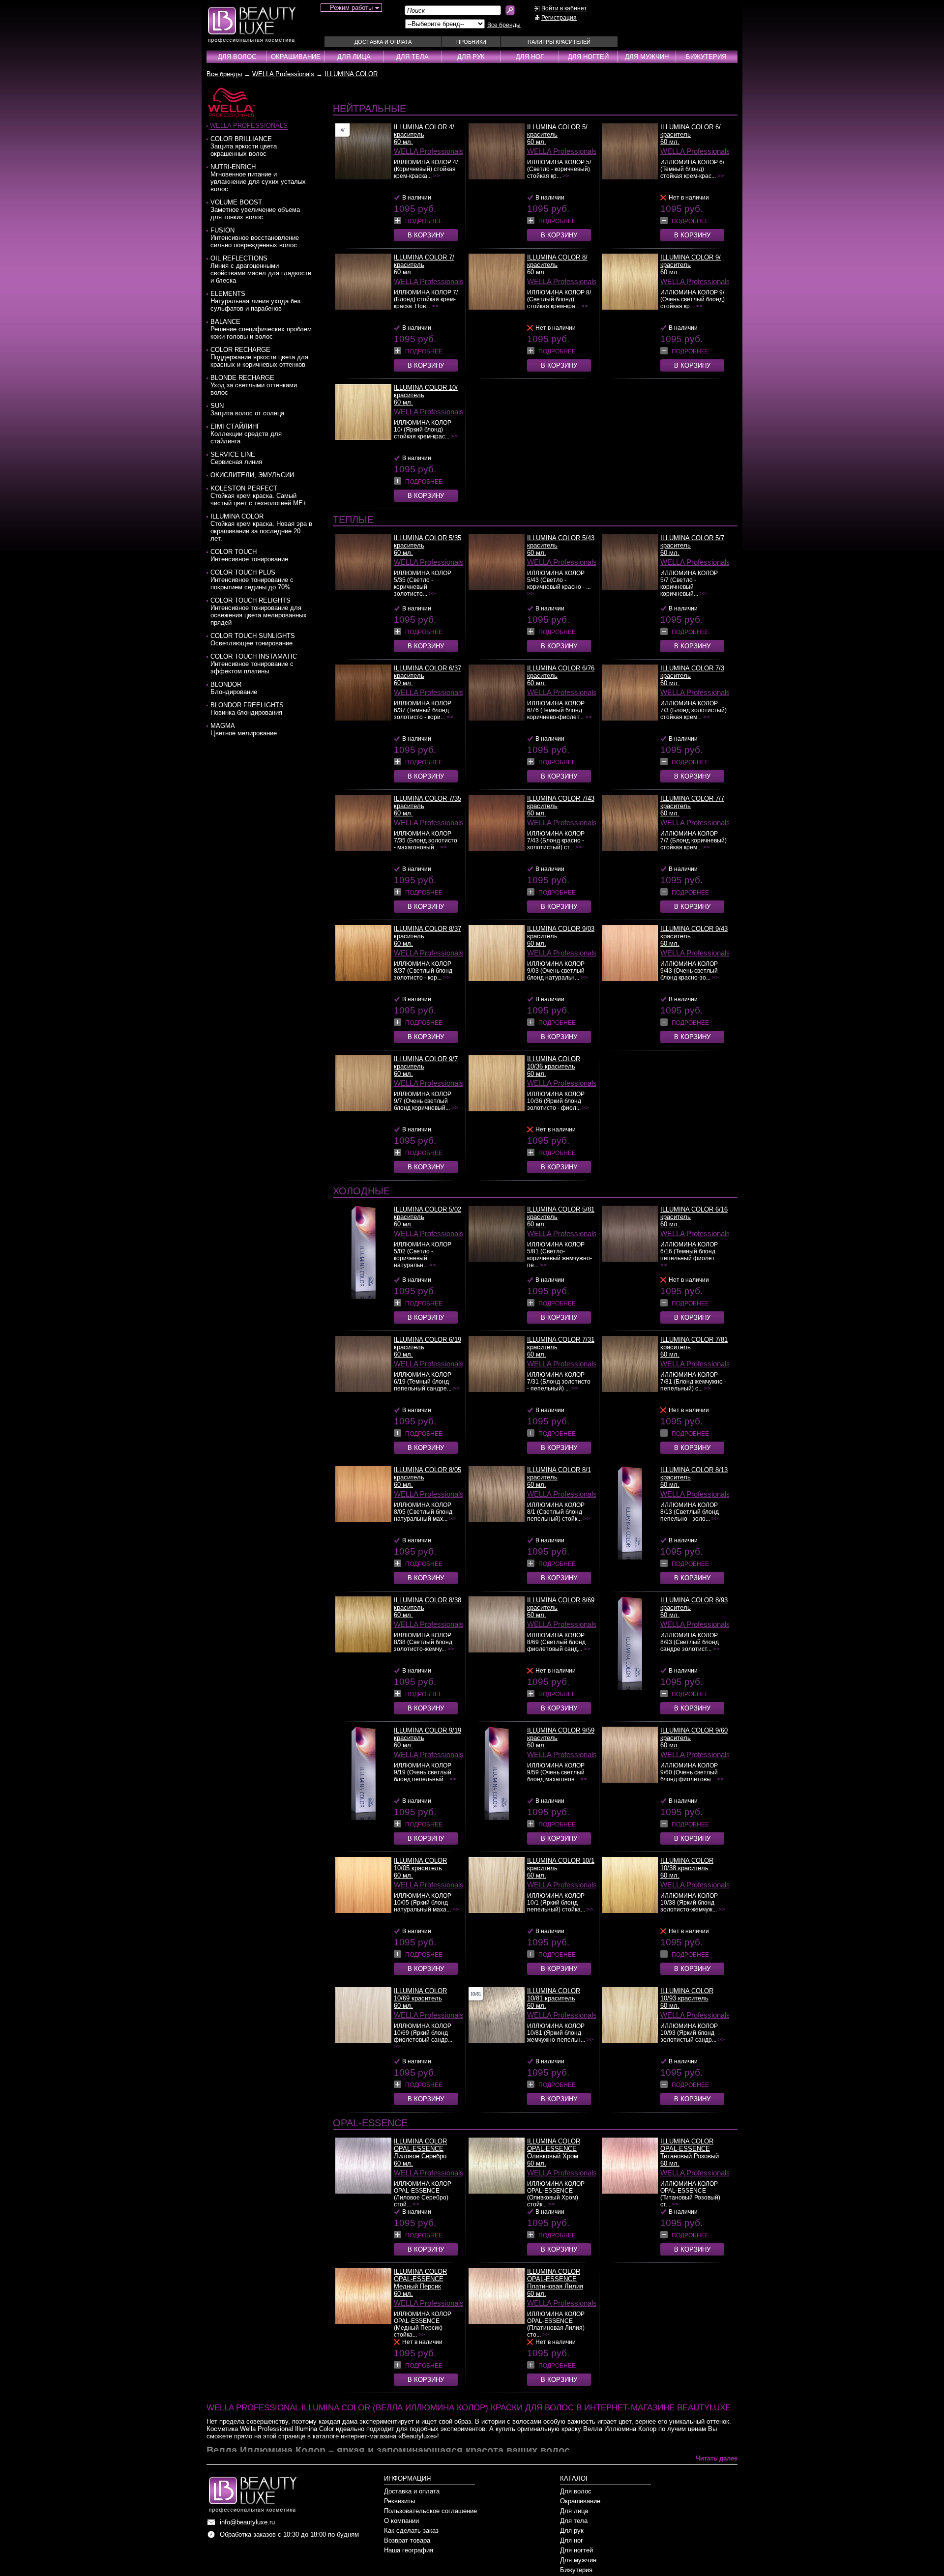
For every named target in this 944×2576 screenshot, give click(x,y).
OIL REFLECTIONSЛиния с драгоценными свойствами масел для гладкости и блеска (261, 269)
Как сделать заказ (411, 2531)
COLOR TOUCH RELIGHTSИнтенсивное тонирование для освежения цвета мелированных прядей (259, 611)
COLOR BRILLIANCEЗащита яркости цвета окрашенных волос (244, 146)
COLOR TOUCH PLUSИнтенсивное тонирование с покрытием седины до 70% (252, 580)
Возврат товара (407, 2540)
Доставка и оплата (383, 42)
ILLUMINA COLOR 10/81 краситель (554, 1995)
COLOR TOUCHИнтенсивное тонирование (249, 555)
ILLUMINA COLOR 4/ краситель (424, 131)
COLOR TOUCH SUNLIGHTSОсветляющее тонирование (253, 639)
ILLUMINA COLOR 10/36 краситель (554, 1063)
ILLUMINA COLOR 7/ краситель (424, 261)
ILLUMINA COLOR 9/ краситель (691, 261)
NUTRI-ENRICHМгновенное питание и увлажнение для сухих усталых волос (258, 178)
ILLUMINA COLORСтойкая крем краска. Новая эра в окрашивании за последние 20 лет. (261, 527)
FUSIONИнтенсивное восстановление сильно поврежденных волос (255, 238)
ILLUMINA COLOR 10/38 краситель (687, 1864)
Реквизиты (399, 2501)
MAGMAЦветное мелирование (244, 729)
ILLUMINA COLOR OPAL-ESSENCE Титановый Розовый (690, 2149)
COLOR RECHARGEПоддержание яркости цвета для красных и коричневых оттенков (259, 357)
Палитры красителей (559, 42)
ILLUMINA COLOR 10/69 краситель (420, 1995)
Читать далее (717, 2458)
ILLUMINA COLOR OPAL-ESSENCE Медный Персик (420, 2279)
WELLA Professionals (283, 74)
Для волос (237, 57)
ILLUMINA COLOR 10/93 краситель (687, 1995)
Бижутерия (706, 57)
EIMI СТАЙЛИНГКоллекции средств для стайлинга (246, 434)
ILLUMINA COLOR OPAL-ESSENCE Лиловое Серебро (420, 2149)
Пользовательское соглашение (430, 2511)
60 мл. (403, 142)
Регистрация (559, 18)
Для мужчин (647, 57)
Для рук (471, 57)
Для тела (413, 57)
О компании (401, 2521)
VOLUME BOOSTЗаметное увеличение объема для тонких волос (255, 210)
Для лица (354, 57)
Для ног (530, 57)
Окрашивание (296, 57)
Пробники (471, 42)
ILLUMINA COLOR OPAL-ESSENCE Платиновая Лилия (555, 2279)
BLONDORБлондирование (234, 688)
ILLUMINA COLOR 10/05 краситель (420, 1864)
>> (437, 176)
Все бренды (504, 25)
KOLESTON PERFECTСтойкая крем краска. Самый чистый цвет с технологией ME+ (259, 496)
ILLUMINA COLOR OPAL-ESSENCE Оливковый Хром (554, 2149)
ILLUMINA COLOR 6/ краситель (691, 131)
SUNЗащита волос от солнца (247, 409)
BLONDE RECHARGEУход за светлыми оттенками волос (254, 385)
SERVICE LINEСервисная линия (236, 458)
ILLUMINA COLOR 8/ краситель (557, 261)
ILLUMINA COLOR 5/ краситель (557, 131)
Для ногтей (588, 57)
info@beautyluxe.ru (247, 2522)
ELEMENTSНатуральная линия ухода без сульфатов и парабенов (255, 301)
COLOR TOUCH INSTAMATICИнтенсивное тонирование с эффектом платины (254, 664)
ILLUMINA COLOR (351, 74)
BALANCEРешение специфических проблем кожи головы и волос (261, 329)
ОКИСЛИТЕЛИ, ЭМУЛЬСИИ (252, 475)
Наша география (409, 2550)
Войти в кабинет (564, 8)
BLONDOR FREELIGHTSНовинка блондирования (247, 709)
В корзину (426, 235)
